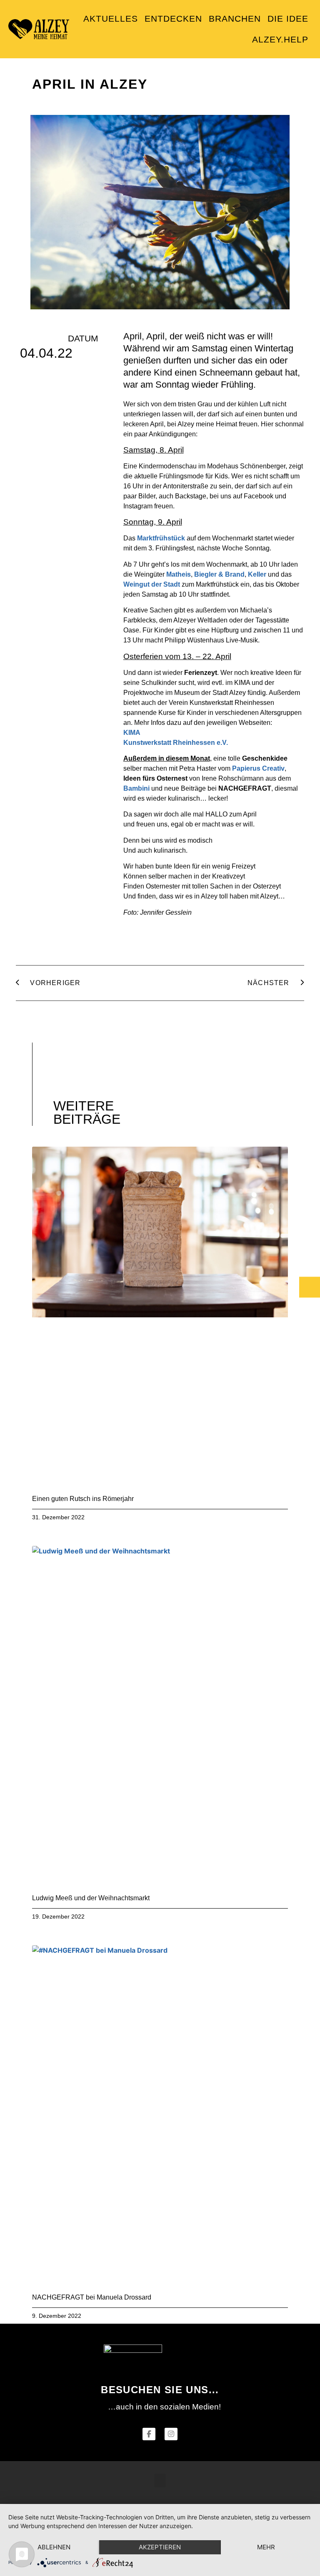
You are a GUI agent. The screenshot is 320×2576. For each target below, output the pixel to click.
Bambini (136, 788)
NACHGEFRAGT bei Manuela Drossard (92, 2297)
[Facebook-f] (149, 2434)
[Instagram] (171, 2434)
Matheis (179, 574)
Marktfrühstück (161, 538)
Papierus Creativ (258, 768)
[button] (160, 2480)
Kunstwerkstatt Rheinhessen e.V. (176, 743)
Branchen (235, 19)
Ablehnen (54, 2547)
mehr (266, 2547)
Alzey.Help (280, 39)
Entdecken (173, 19)
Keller (257, 574)
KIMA (132, 733)
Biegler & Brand (219, 574)
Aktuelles (111, 19)
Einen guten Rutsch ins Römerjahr (83, 1499)
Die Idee (288, 19)
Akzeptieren (160, 2547)
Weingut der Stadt (152, 584)
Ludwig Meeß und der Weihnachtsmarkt (91, 1898)
